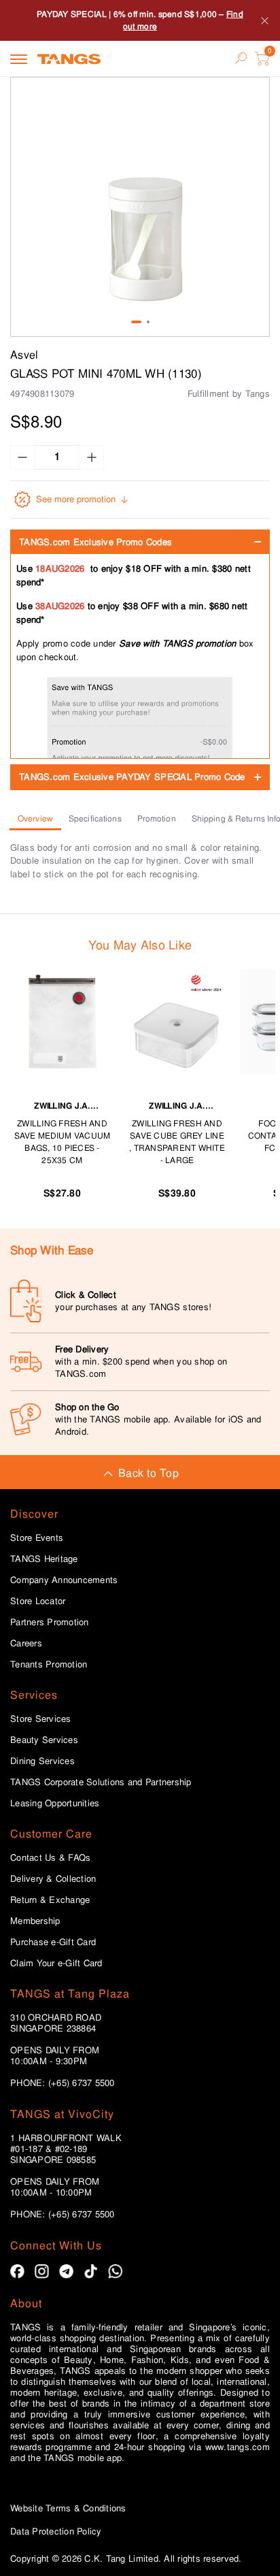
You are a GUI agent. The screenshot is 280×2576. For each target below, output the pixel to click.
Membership (35, 1921)
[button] (140, 207)
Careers (26, 1644)
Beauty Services (44, 1740)
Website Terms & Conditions (68, 2508)
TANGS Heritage (44, 1559)
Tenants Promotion (49, 1665)
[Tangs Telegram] (66, 2271)
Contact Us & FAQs (50, 1858)
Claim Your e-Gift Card (56, 1963)
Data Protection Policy (56, 2531)
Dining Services (42, 1761)
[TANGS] (69, 59)
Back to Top (148, 1473)
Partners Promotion (50, 1623)
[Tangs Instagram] (42, 2271)
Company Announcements (64, 1580)
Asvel (24, 355)
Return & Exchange (50, 1900)
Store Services (41, 1719)
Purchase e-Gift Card (53, 1942)
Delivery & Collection (53, 1879)
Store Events (37, 1538)
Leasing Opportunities (55, 1804)
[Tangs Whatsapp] (115, 2271)
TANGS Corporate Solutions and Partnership (101, 1782)
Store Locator (38, 1601)
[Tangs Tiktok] (91, 2271)
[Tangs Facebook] (17, 2271)
